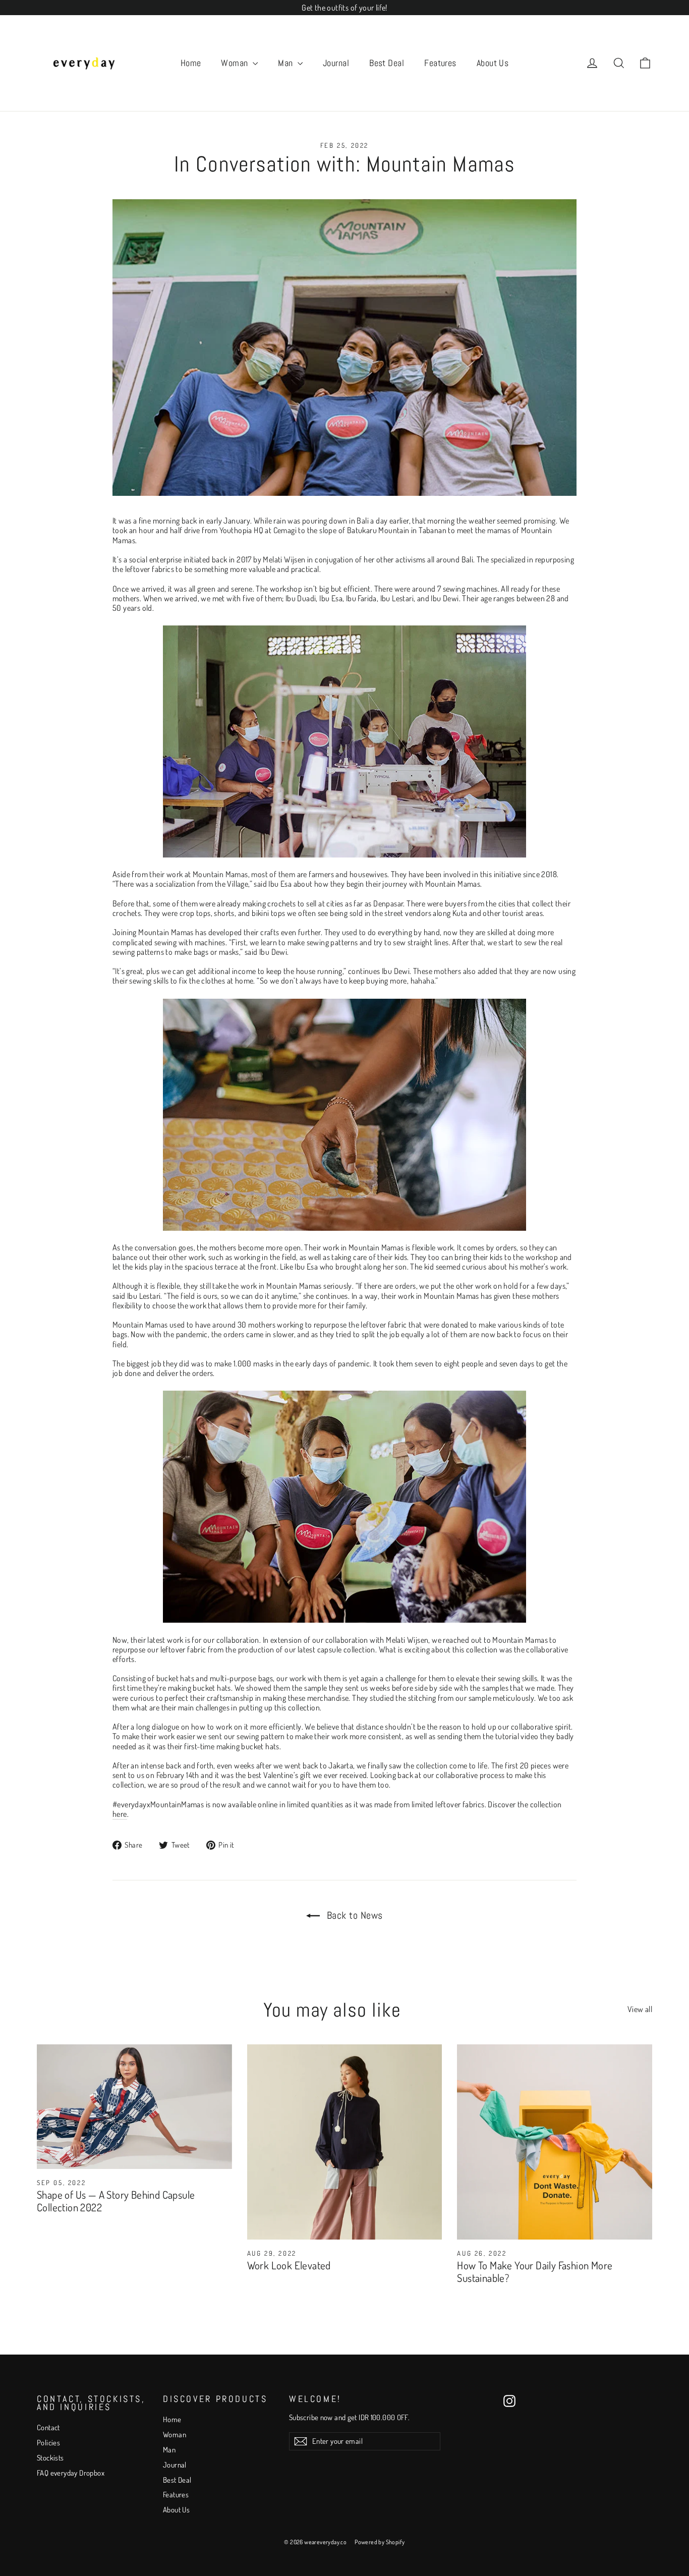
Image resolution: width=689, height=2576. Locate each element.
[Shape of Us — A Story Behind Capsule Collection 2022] (134, 2107)
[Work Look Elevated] (345, 2142)
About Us (493, 63)
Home (191, 63)
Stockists (50, 2458)
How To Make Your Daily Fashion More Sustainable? (535, 2271)
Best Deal (387, 63)
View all (640, 2009)
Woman (236, 63)
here (120, 1814)
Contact (48, 2427)
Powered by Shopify (380, 2542)
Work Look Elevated (289, 2265)
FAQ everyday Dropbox (71, 2473)
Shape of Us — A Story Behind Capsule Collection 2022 (116, 2201)
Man (286, 63)
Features (440, 63)
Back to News (353, 1915)
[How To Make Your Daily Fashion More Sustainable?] (555, 2142)
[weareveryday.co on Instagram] (509, 2401)
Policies (48, 2443)
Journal (336, 63)
